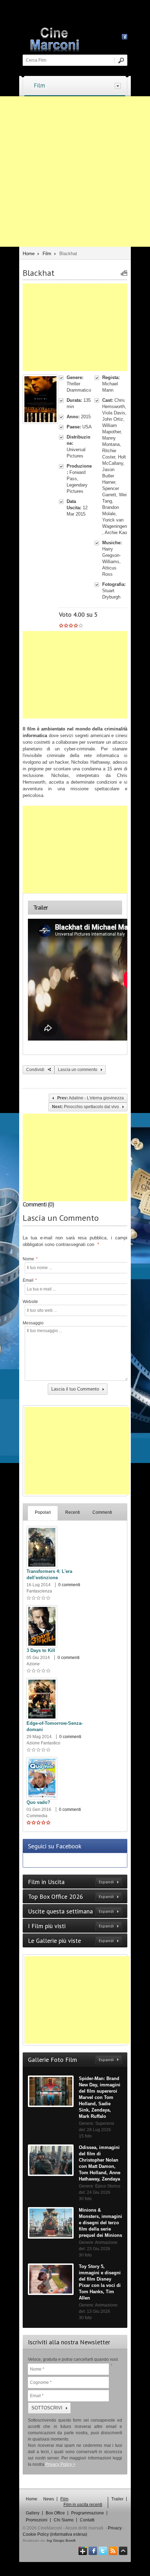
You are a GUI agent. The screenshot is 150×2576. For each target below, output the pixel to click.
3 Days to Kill (41, 1650)
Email (30, 1280)
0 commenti (69, 1585)
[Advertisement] (75, 171)
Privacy (115, 2528)
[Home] (78, 38)
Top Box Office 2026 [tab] (71, 1896)
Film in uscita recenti (83, 2505)
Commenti (102, 1512)
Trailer (117, 2499)
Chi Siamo (64, 2520)
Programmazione (88, 2513)
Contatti (87, 2520)
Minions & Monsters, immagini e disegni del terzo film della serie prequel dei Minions (100, 2223)
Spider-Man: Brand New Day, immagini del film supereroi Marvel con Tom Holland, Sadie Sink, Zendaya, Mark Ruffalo (100, 2097)
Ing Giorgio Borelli (61, 2540)
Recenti (73, 1512)
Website (30, 1302)
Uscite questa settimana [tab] (71, 1911)
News (49, 2499)
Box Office (55, 2513)
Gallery (33, 2513)
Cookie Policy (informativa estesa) (55, 2534)
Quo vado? (38, 1802)
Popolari (43, 1512)
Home (29, 254)
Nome (30, 1259)
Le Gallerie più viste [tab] (71, 1941)
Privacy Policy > (60, 2464)
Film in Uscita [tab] (71, 1882)
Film (39, 85)
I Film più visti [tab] (71, 1926)
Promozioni (37, 2520)
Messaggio (32, 1323)
